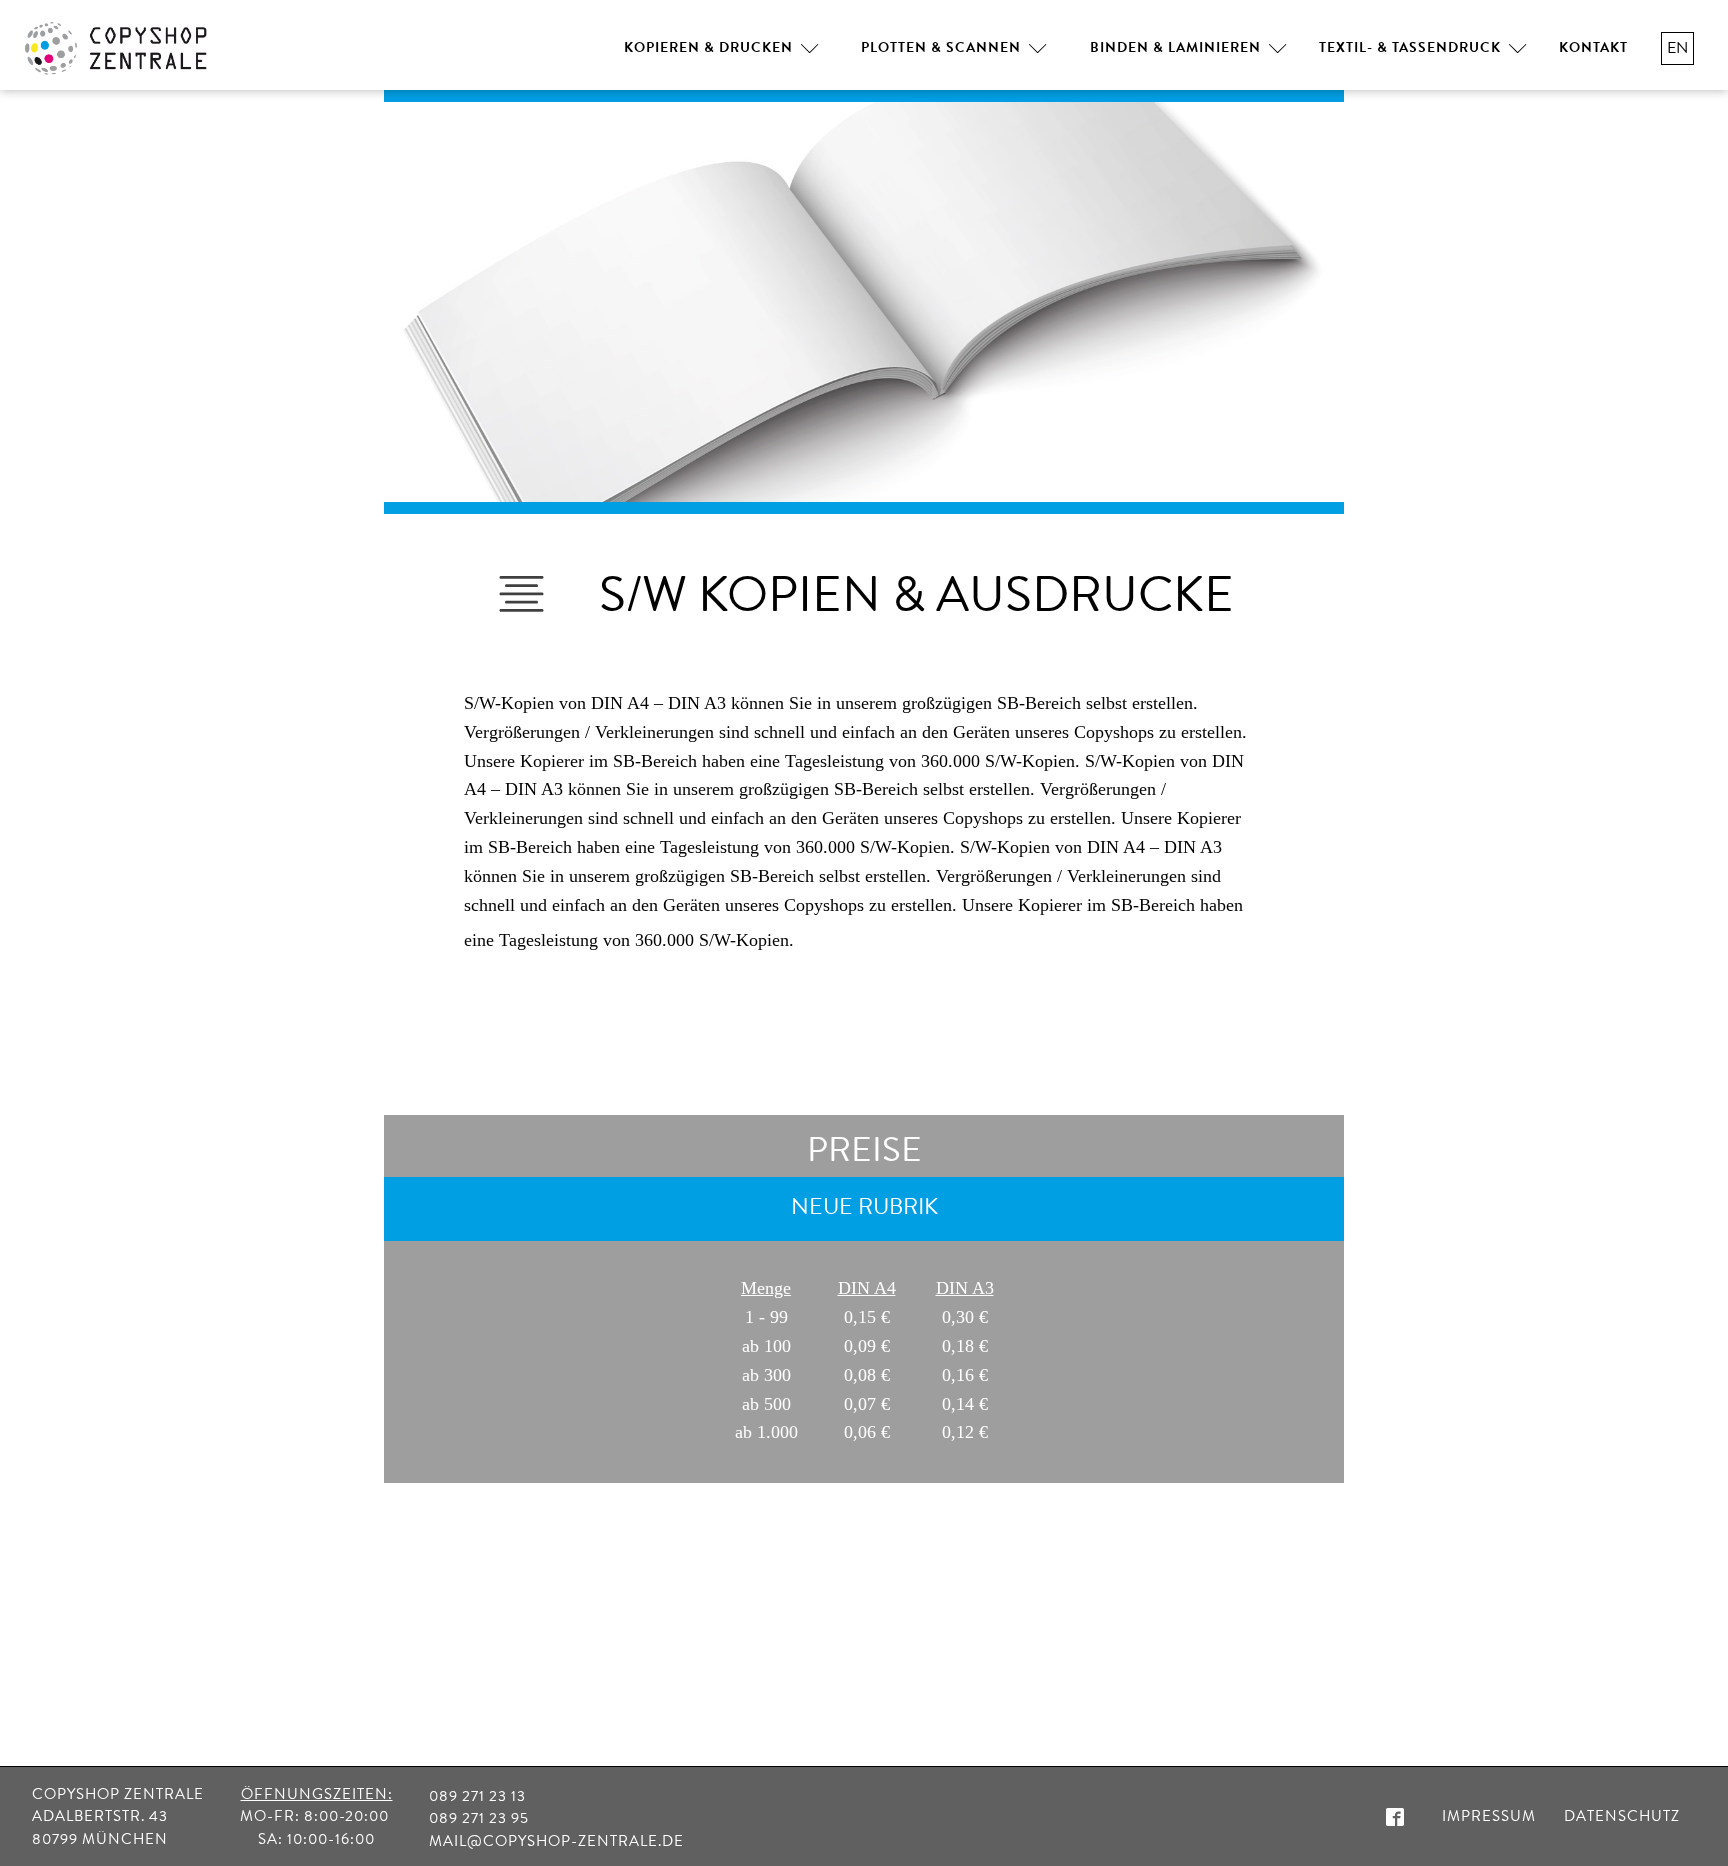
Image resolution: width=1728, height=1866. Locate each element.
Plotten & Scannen (941, 47)
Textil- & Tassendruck (1410, 47)
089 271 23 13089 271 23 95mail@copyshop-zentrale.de (556, 1818)
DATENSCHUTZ (1622, 1816)
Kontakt (1593, 47)
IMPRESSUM (1489, 1816)
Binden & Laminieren (1175, 47)
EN (1677, 48)
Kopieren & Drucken (708, 47)
